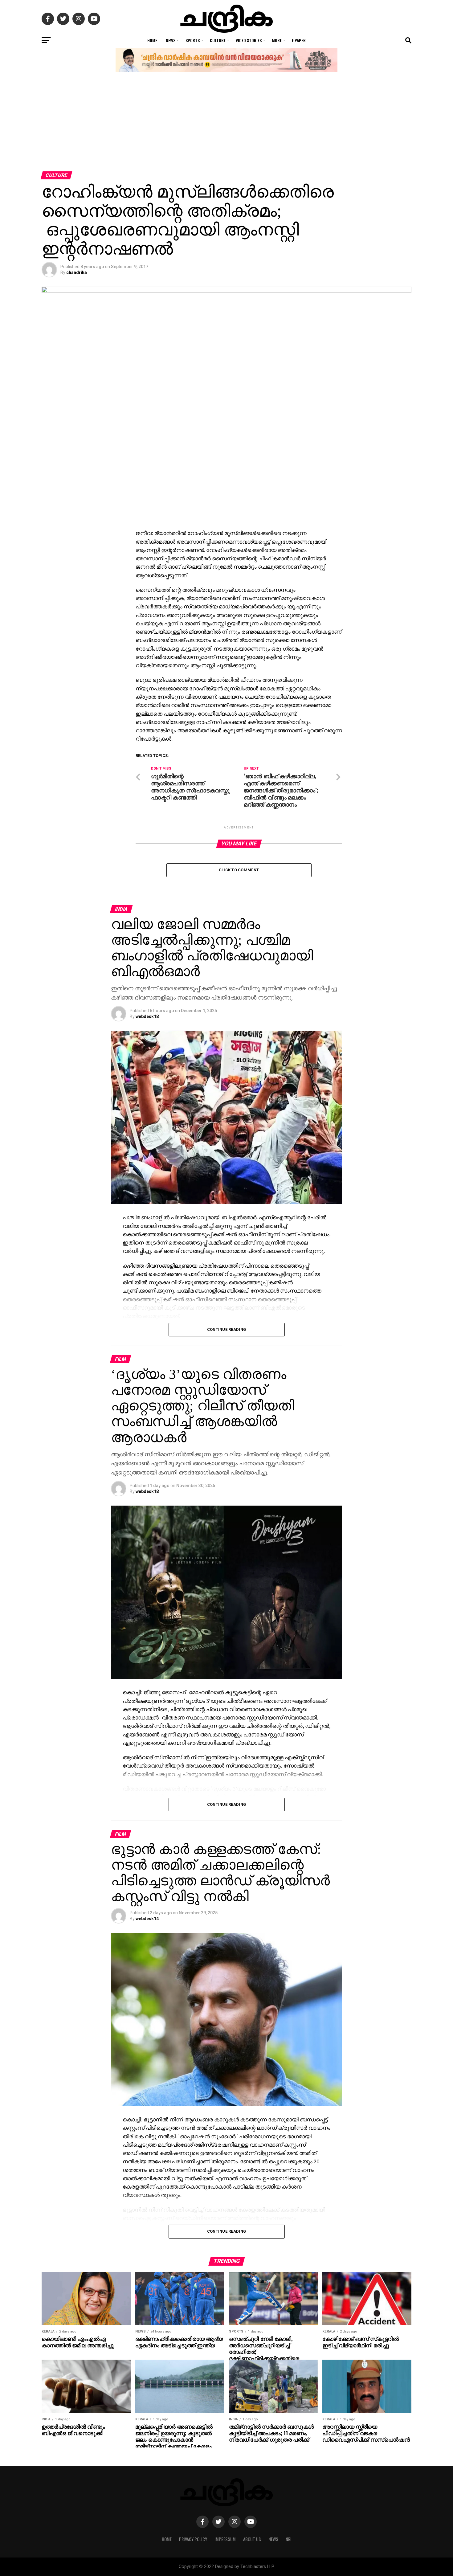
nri (289, 2539)
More (277, 40)
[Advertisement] (226, 125)
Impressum (225, 2539)
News (171, 40)
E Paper (299, 40)
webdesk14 (147, 1919)
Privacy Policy (193, 2539)
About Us (252, 2539)
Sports (193, 40)
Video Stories (249, 40)
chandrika (77, 272)
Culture (218, 40)
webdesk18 (147, 1016)
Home (152, 40)
